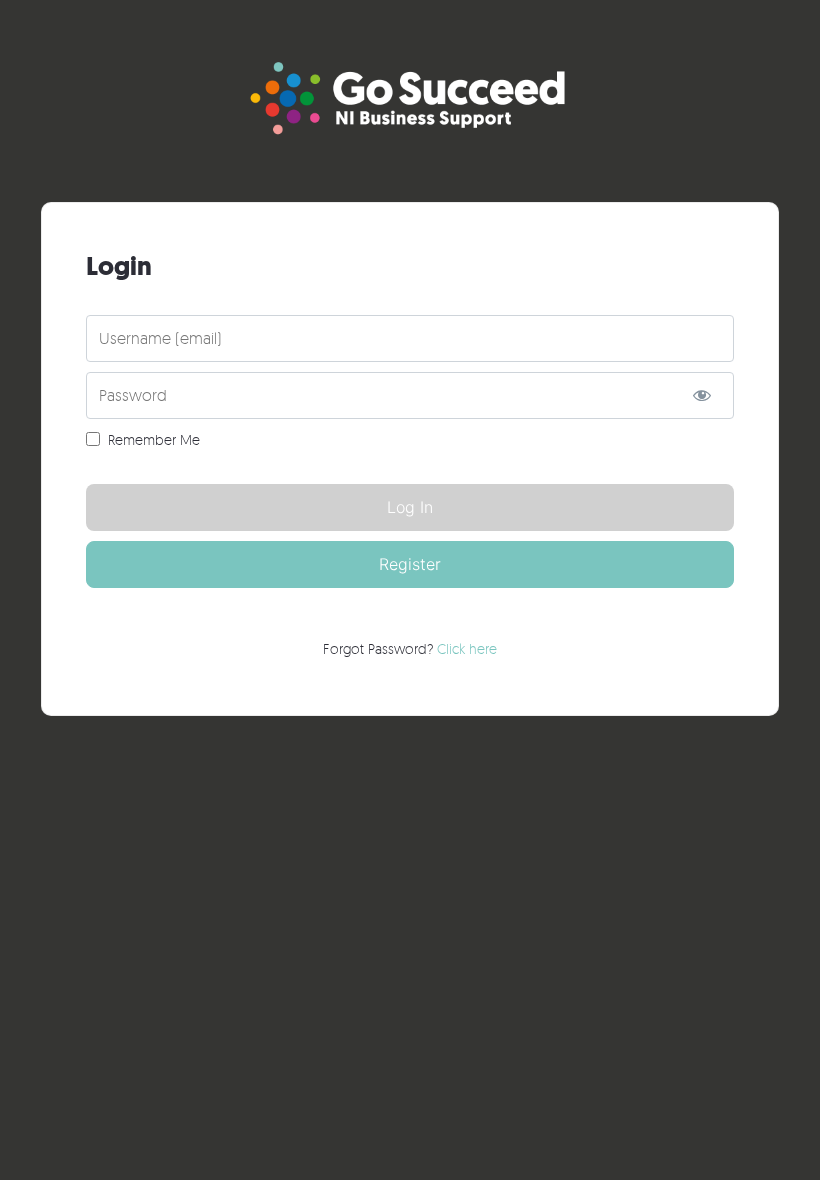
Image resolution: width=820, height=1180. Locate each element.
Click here (467, 648)
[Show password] (701, 395)
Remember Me (154, 439)
